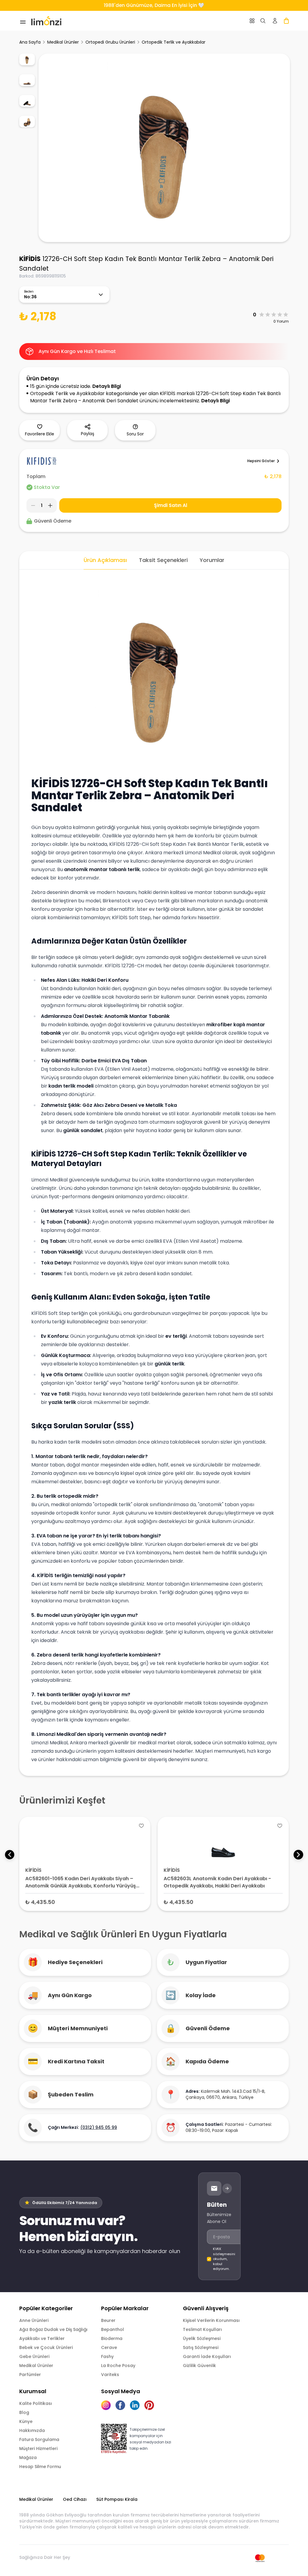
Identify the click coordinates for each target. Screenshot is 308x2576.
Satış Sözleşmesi (201, 2347)
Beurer (108, 2320)
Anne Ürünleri (34, 2320)
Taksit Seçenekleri (163, 560)
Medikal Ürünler (63, 42)
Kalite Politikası (36, 2403)
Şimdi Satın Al (171, 505)
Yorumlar (212, 560)
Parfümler (30, 2375)
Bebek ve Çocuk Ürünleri (46, 2347)
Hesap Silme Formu (40, 2467)
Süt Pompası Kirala (117, 2499)
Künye (26, 2421)
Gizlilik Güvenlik (199, 2366)
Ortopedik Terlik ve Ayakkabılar (174, 42)
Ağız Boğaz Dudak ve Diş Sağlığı (53, 2329)
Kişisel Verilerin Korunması (211, 2320)
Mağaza (28, 2458)
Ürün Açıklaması (105, 560)
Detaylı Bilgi (107, 386)
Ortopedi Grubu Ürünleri (110, 42)
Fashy (107, 2356)
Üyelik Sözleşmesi (202, 2338)
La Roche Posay (118, 2366)
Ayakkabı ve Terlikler (42, 2338)
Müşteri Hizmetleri (38, 2449)
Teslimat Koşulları (202, 2329)
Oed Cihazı (75, 2499)
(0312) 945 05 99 (99, 2127)
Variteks (110, 2375)
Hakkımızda (32, 2430)
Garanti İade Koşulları (207, 2356)
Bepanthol (112, 2329)
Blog (24, 2412)
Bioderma (112, 2338)
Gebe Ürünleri (34, 2356)
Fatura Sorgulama (39, 2439)
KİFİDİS (30, 259)
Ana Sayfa (30, 42)
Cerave (109, 2347)
